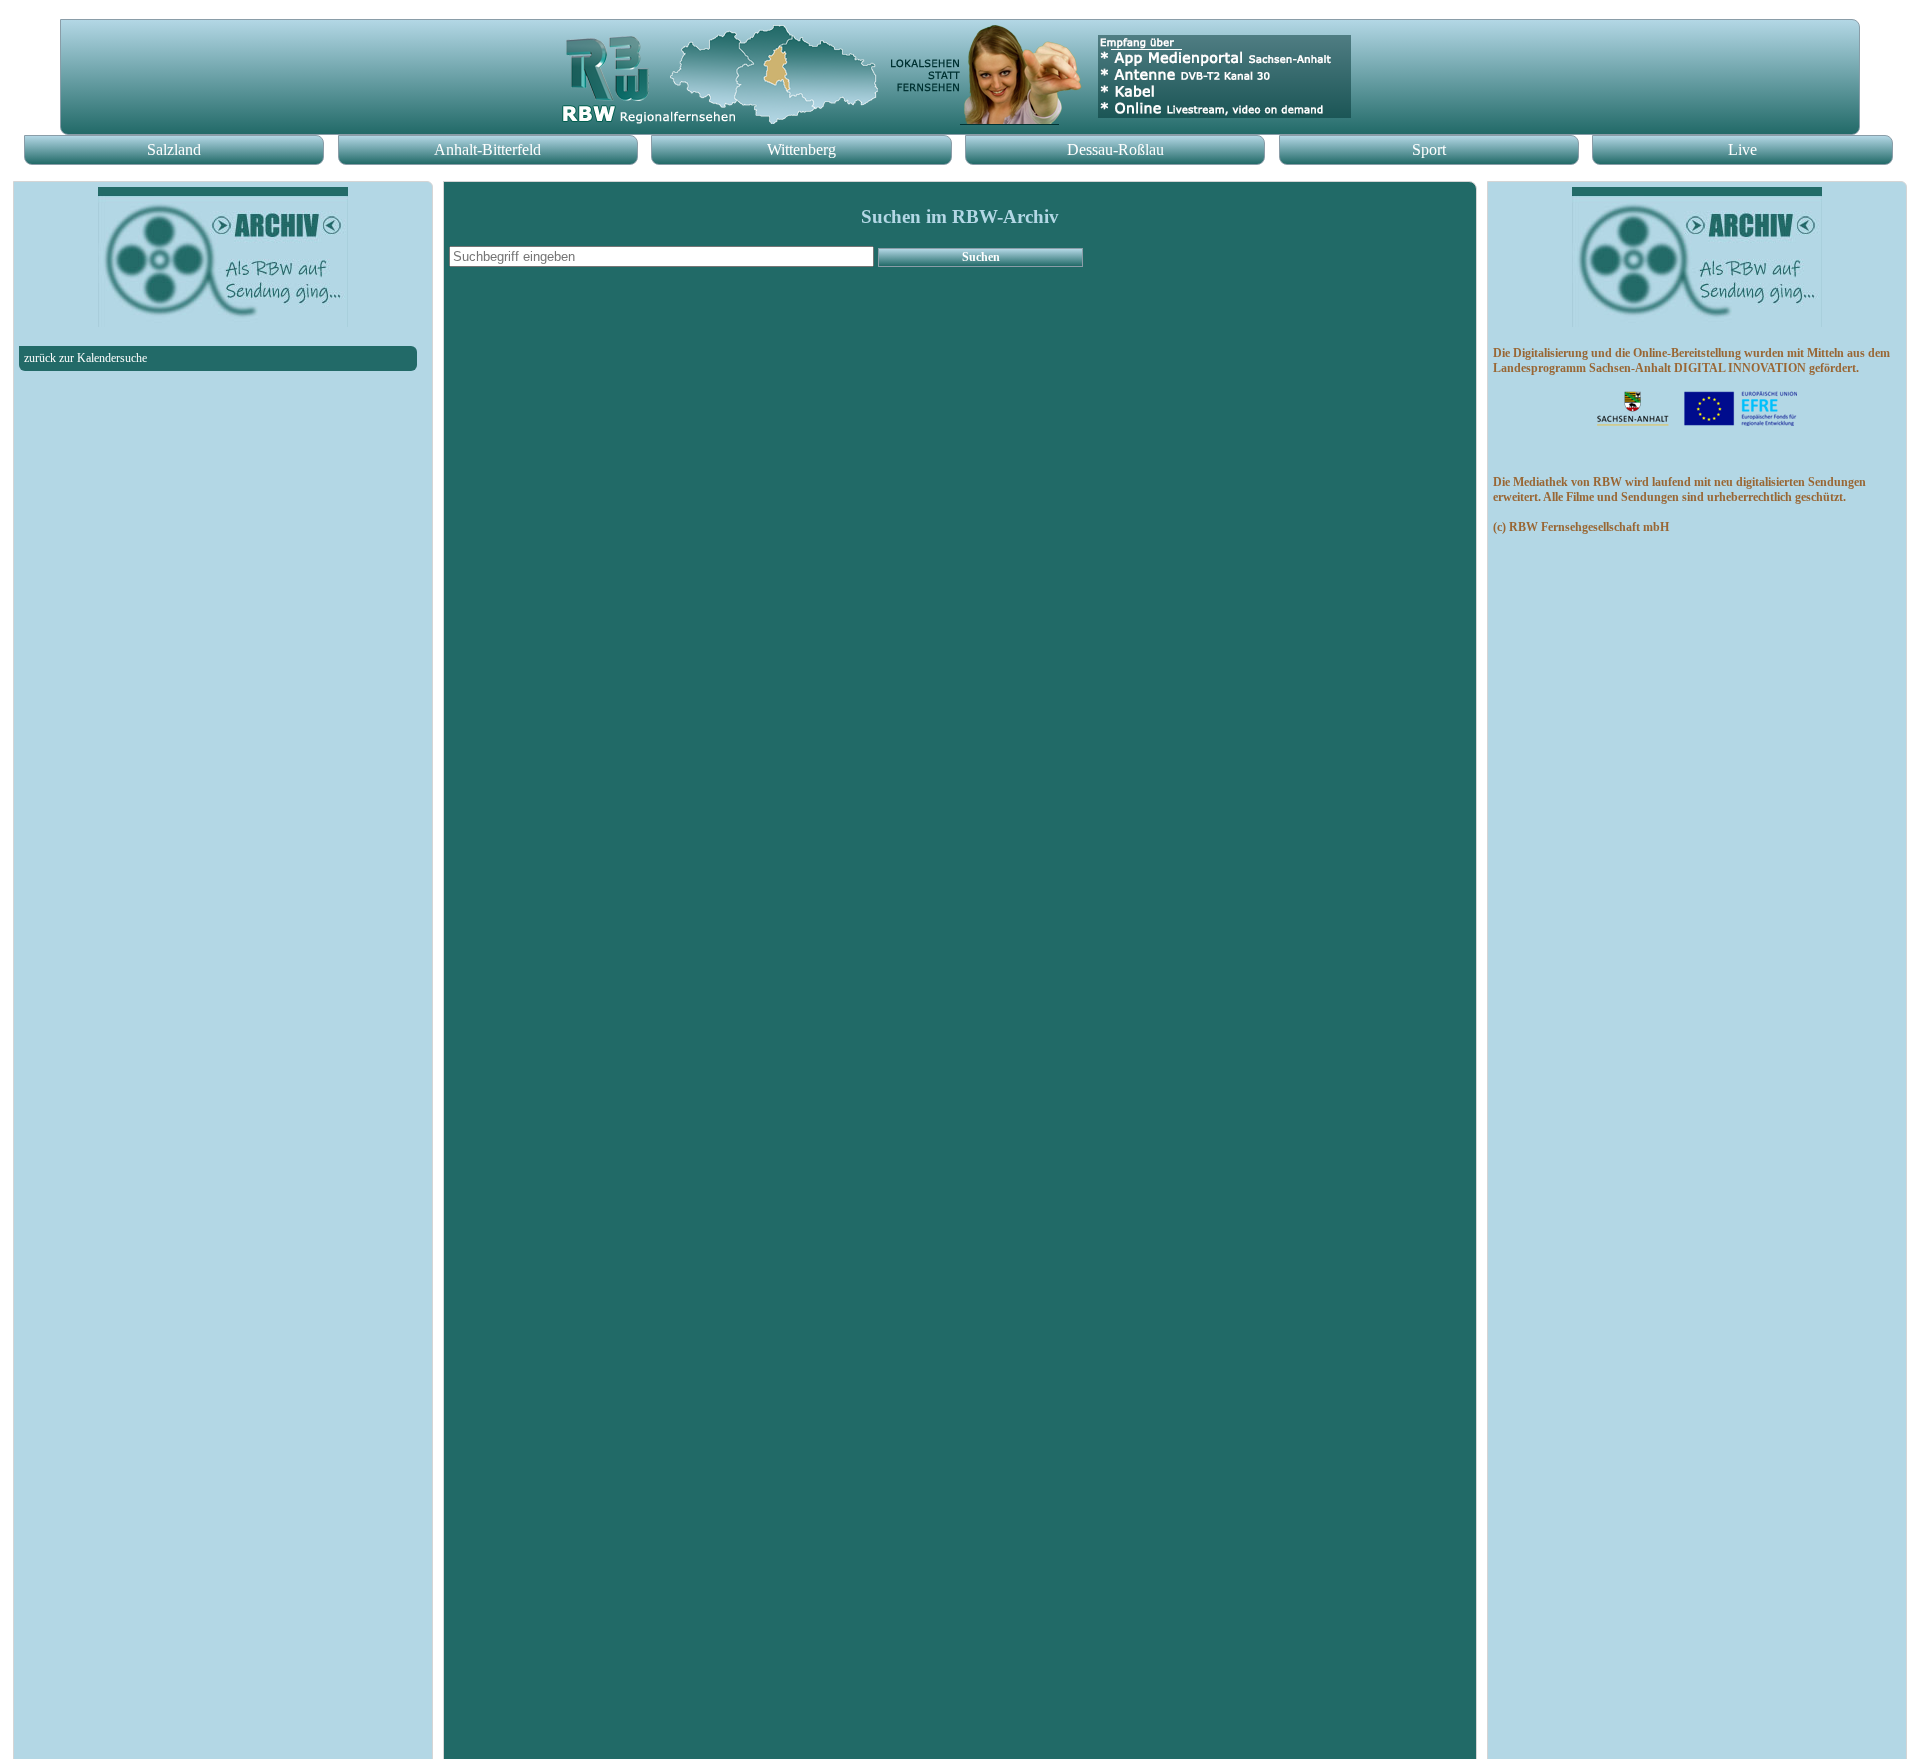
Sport (1429, 149)
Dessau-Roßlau (1115, 149)
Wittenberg (801, 149)
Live (1742, 149)
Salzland (174, 149)
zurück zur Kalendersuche (85, 358)
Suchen (981, 257)
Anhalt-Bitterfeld (487, 149)
